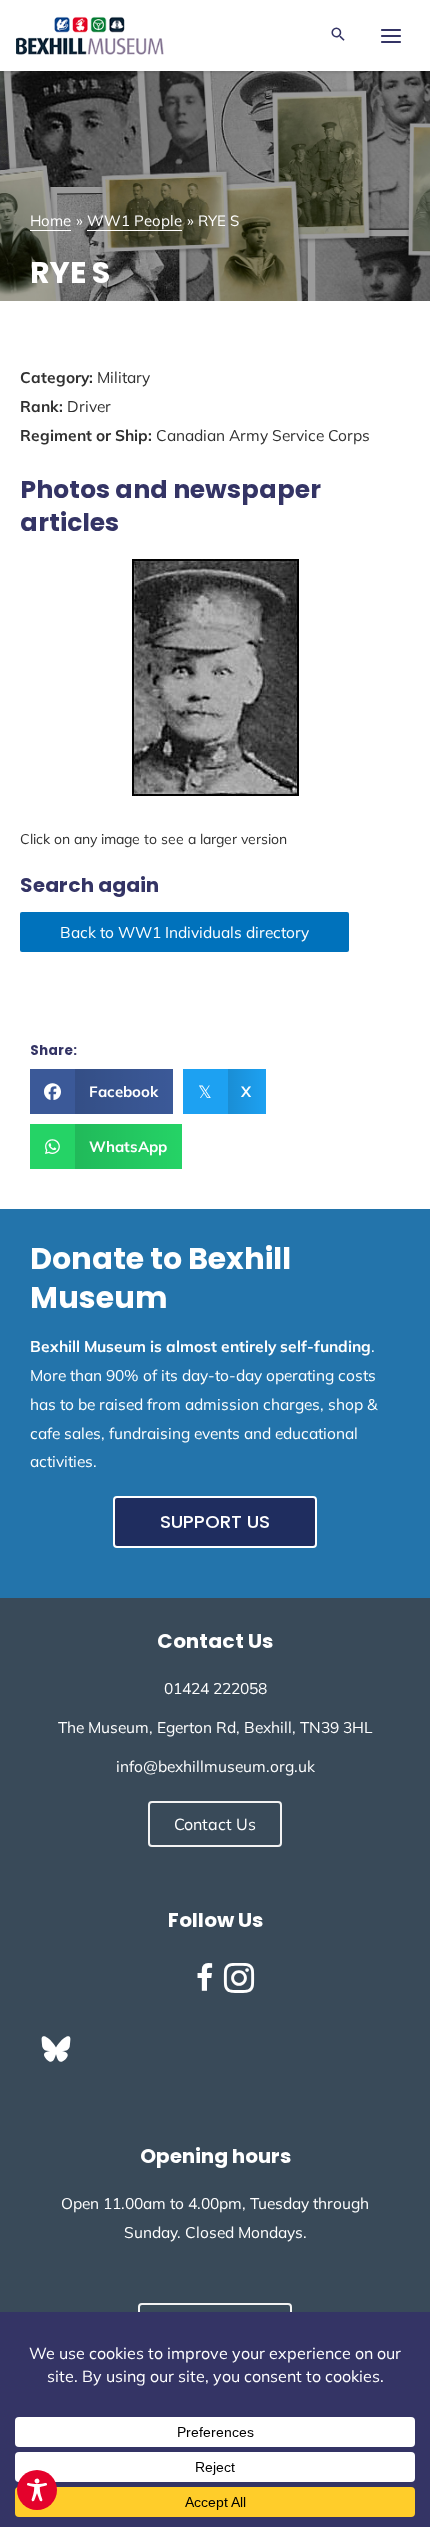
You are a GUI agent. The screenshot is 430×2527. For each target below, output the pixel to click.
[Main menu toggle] (390, 35)
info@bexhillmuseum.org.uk (215, 1766)
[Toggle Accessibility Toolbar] (37, 2490)
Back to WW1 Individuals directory (184, 932)
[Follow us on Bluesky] (56, 2049)
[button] (338, 35)
